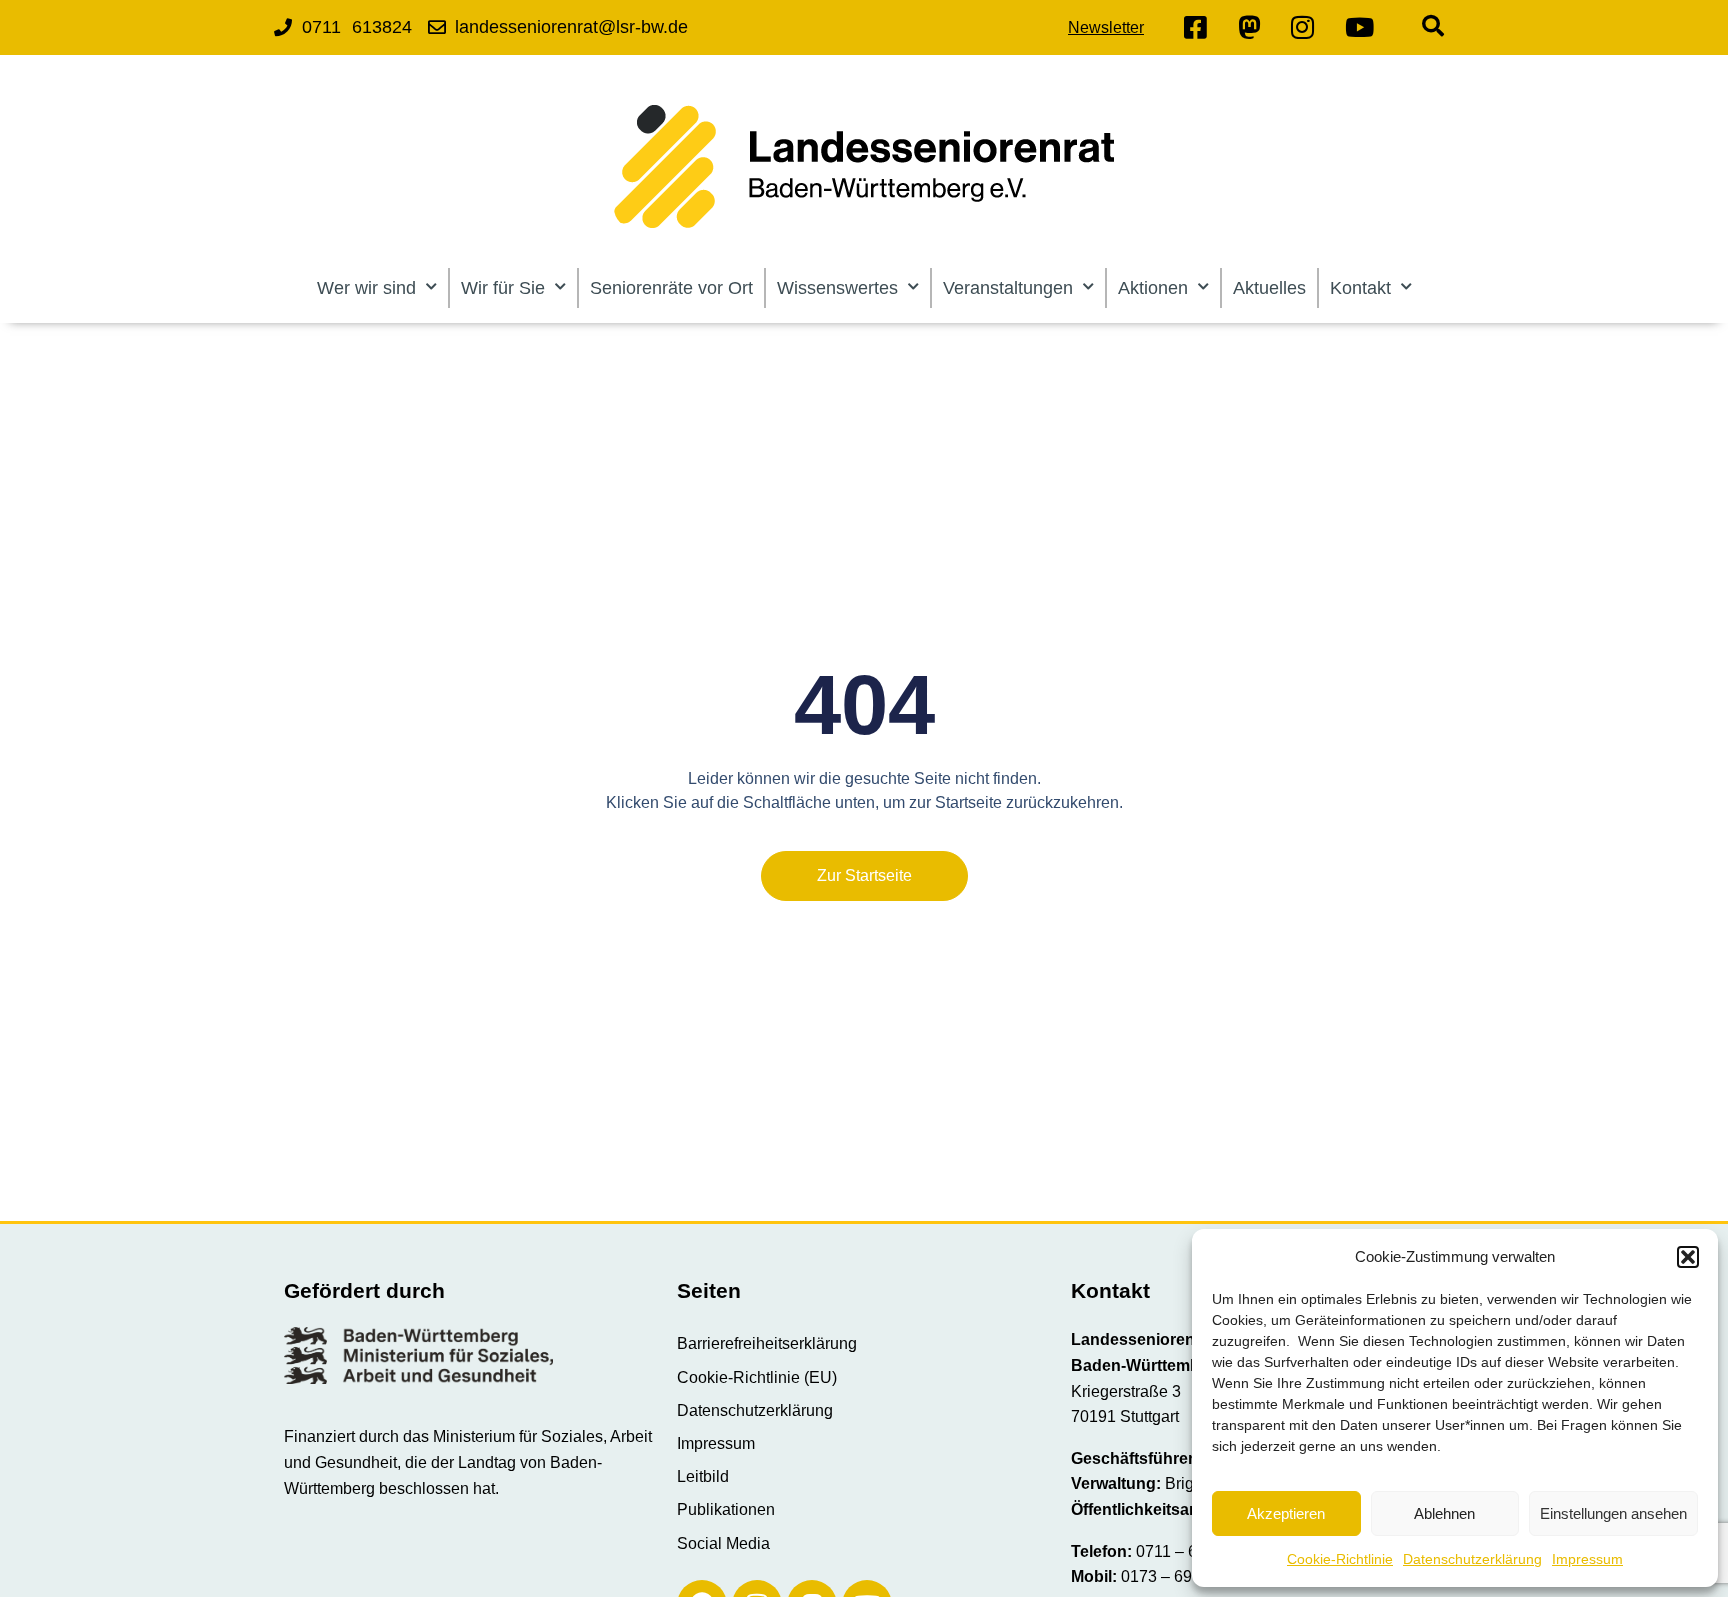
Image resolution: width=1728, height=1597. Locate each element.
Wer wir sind (366, 288)
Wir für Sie (503, 288)
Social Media (723, 1543)
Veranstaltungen (1008, 288)
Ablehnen (1444, 1513)
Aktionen (1153, 288)
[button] (1688, 1257)
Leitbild (703, 1476)
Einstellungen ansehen (1613, 1513)
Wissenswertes (837, 288)
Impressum (1587, 1559)
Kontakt (1360, 288)
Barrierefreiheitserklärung (767, 1343)
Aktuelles (1269, 288)
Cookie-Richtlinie (1340, 1559)
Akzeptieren (1286, 1513)
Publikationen (726, 1509)
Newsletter (1106, 27)
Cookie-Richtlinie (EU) (757, 1377)
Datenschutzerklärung (1472, 1559)
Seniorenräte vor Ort (671, 288)
